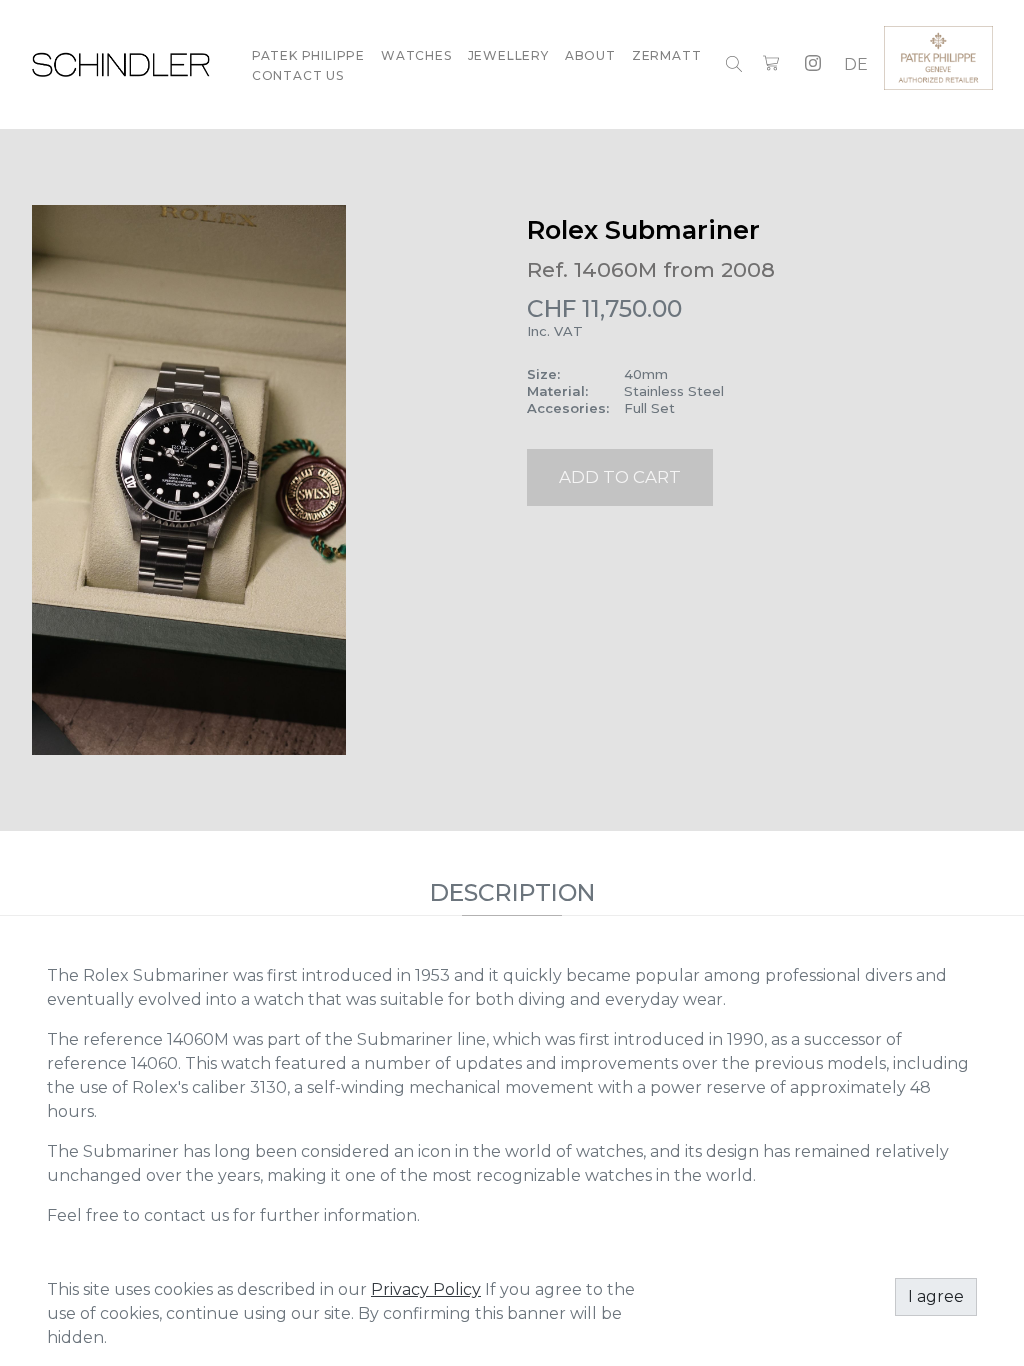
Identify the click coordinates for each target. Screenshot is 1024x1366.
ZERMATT (667, 55)
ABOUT (590, 55)
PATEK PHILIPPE (308, 55)
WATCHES (416, 55)
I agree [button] (936, 1296)
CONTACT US (298, 75)
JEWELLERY (508, 55)
